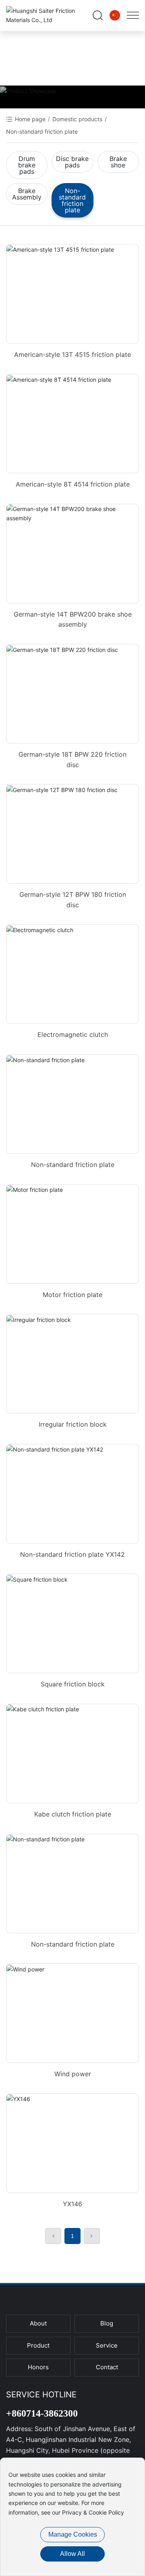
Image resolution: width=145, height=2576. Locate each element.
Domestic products (77, 119)
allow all (72, 2554)
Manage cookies (73, 2534)
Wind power (73, 2074)
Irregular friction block (73, 1424)
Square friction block (73, 1684)
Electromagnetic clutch (73, 1034)
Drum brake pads (27, 165)
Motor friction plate (72, 1295)
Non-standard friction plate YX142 (72, 1554)
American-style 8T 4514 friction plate (73, 484)
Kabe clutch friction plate (73, 1814)
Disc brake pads (72, 162)
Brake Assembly (27, 194)
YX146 (72, 2204)
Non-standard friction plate (72, 200)
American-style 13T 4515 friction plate (72, 354)
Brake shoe (118, 162)
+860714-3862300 (42, 2413)
